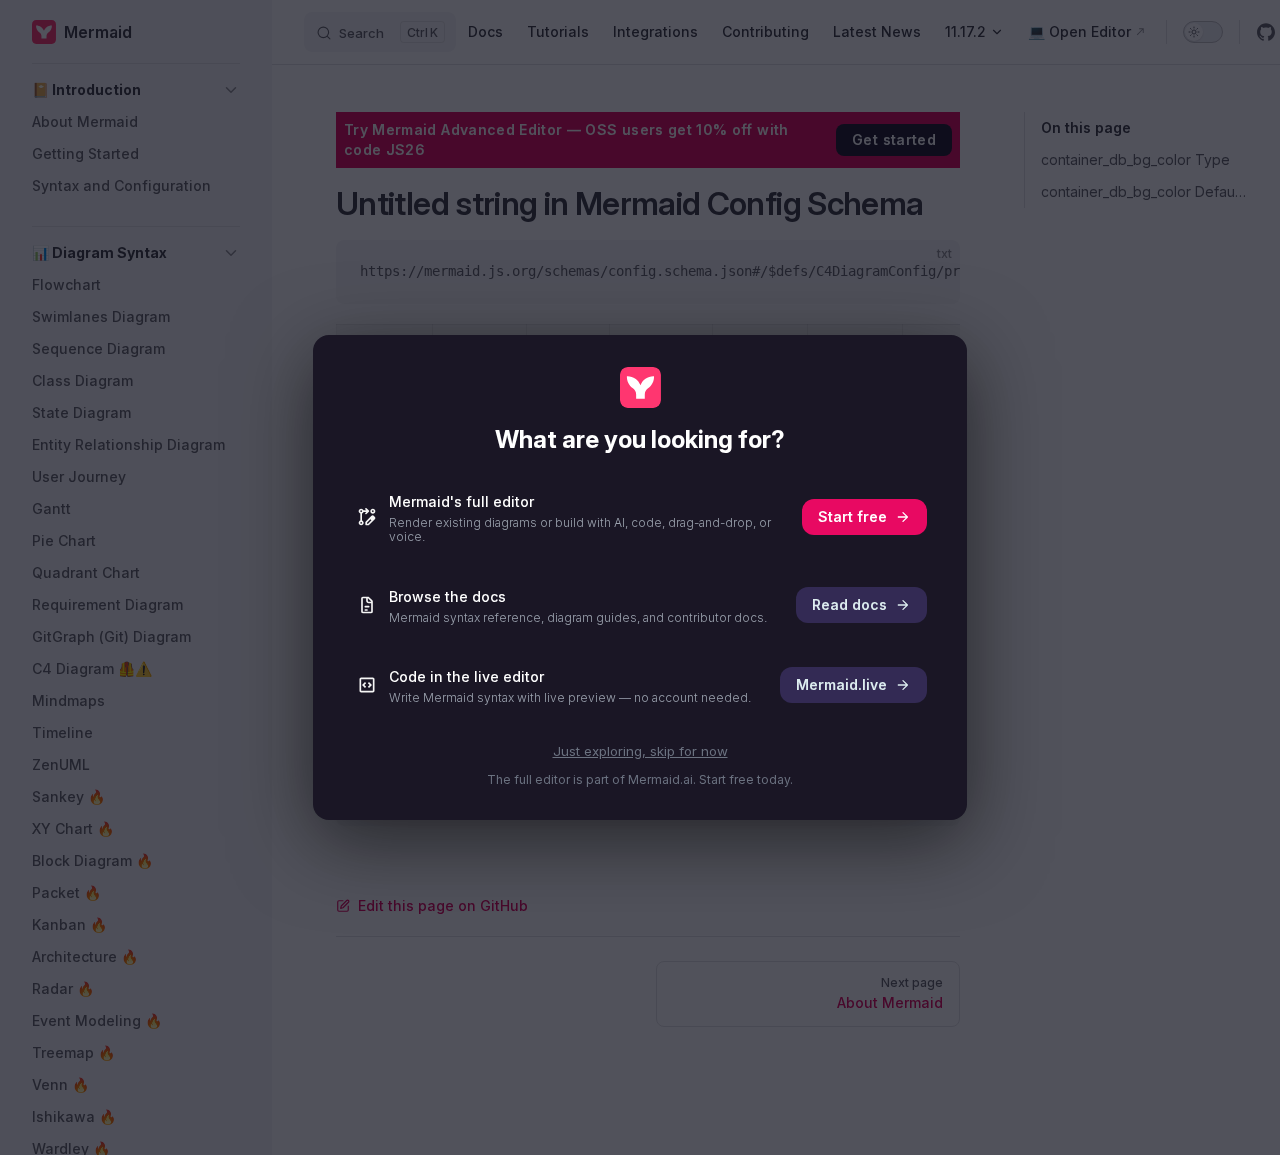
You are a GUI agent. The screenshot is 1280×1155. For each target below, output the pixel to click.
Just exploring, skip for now (640, 751)
